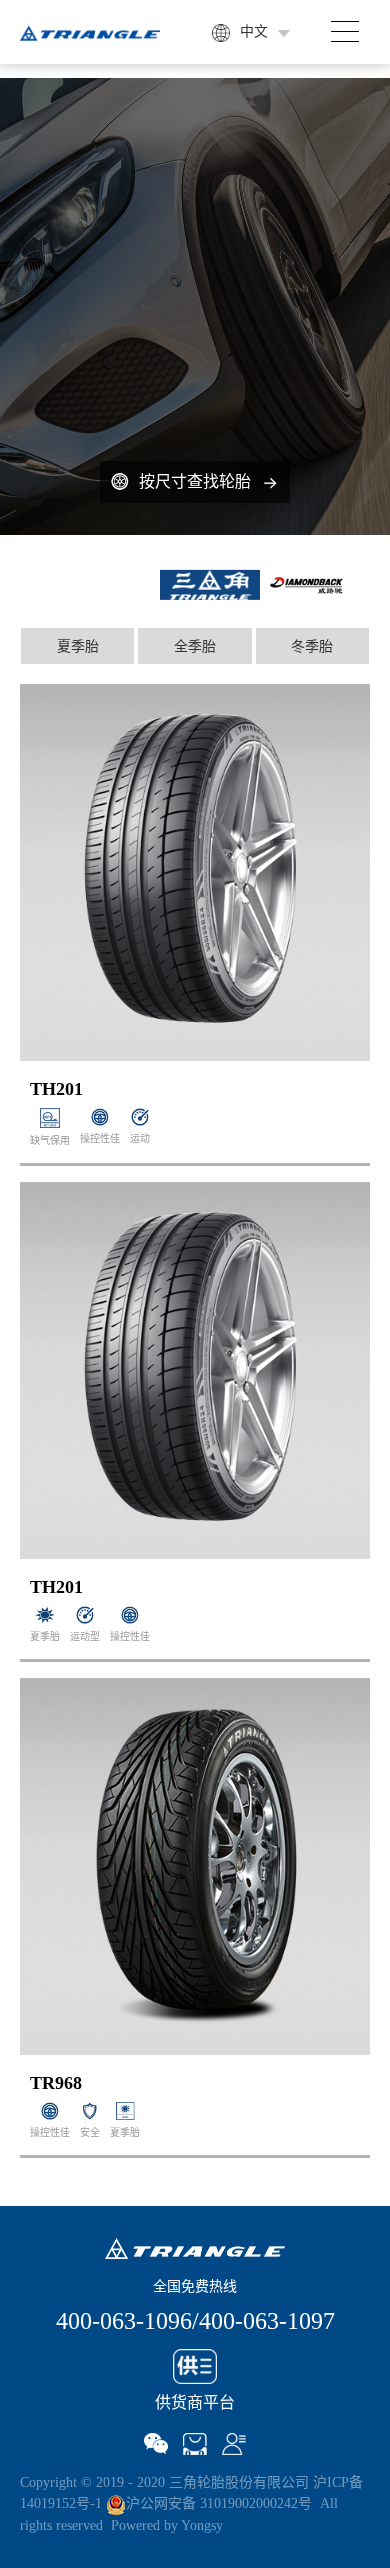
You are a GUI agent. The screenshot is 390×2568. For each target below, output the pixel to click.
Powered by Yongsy (167, 2525)
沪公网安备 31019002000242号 (219, 2503)
